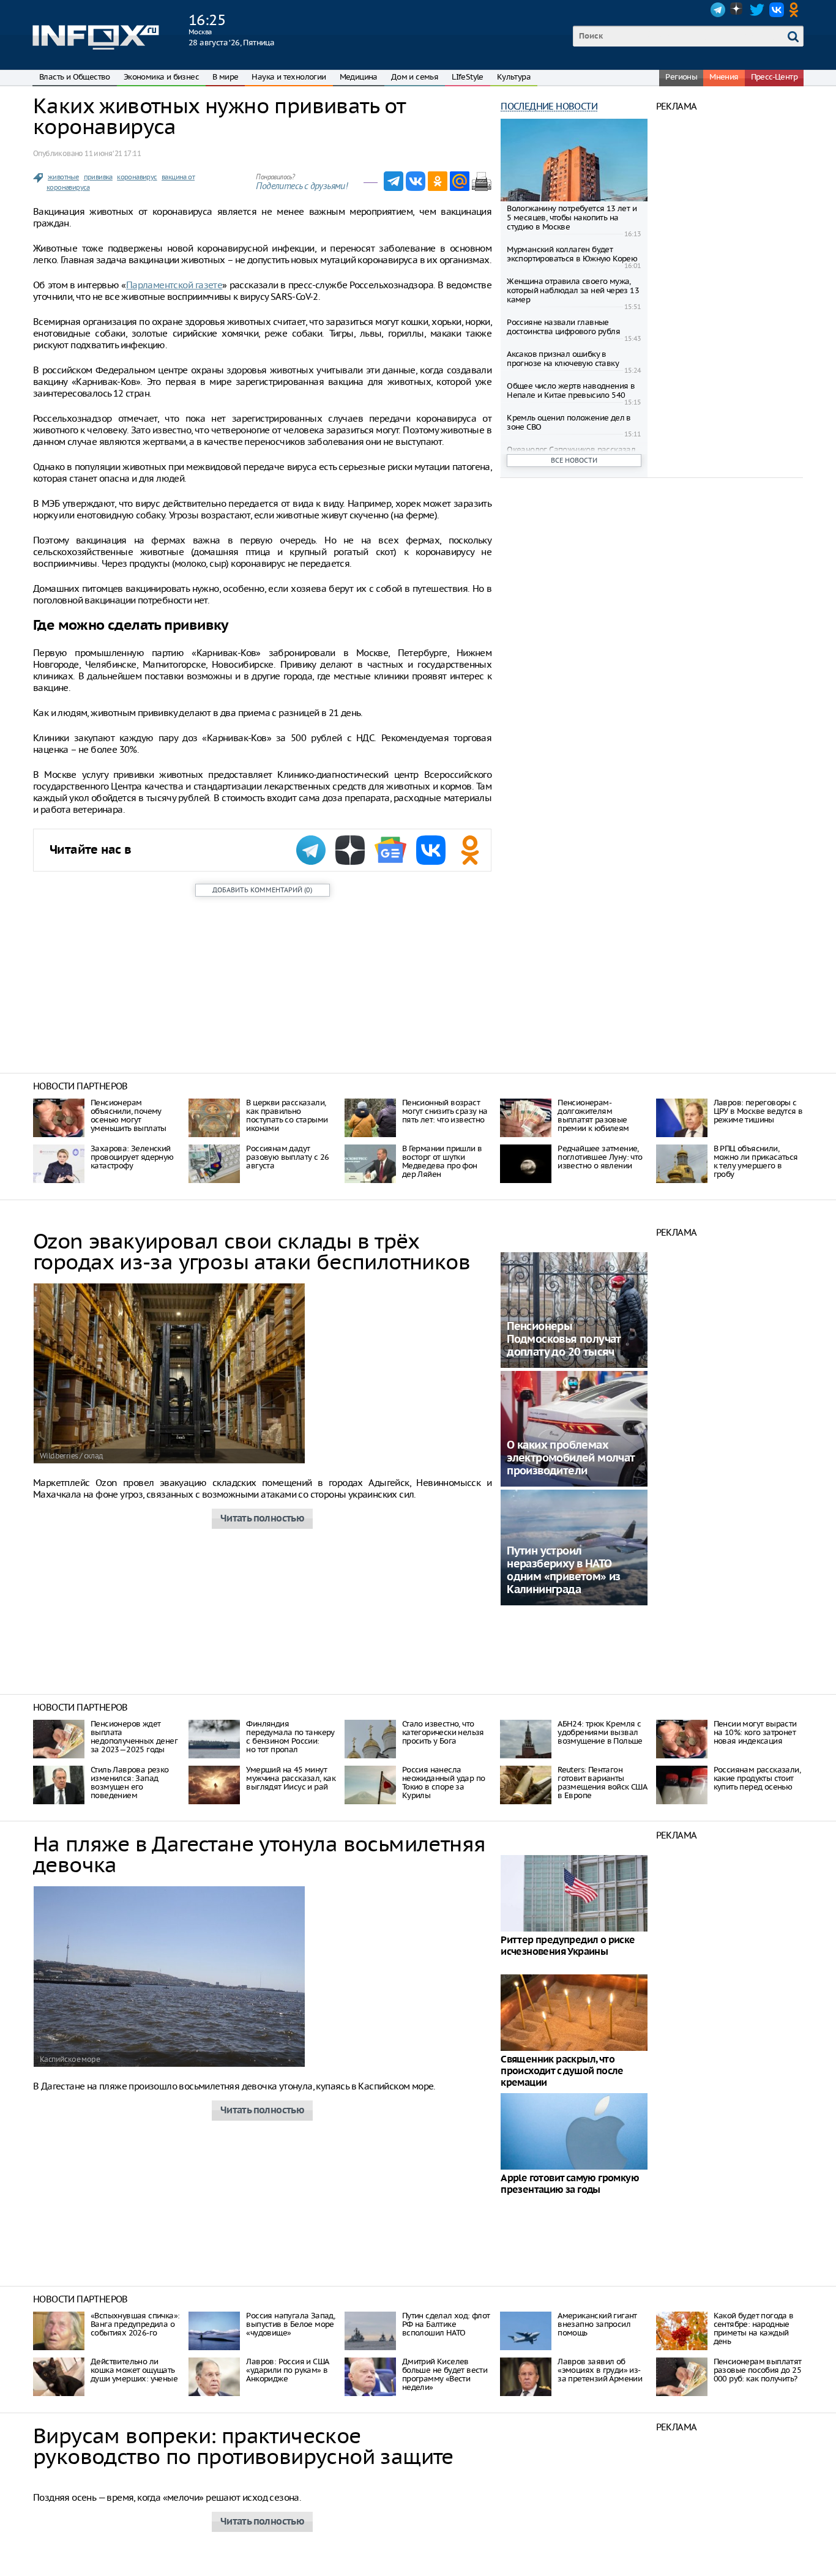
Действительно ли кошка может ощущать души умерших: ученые (134, 2370)
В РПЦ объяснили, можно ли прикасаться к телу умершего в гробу (756, 1161)
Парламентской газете (174, 285)
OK (796, 10)
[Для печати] (482, 181)
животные (63, 177)
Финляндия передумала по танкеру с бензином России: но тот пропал (290, 1737)
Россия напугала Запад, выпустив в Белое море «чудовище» (290, 2324)
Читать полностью (262, 1519)
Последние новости (549, 106)
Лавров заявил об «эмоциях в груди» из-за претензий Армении (600, 2370)
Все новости (574, 460)
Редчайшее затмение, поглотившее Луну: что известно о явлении (600, 1157)
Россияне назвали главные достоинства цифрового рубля (563, 327)
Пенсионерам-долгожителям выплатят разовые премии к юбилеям (593, 1115)
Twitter (757, 10)
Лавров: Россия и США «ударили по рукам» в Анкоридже (287, 2370)
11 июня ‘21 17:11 (113, 153)
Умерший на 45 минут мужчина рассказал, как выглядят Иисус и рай (291, 1778)
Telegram (718, 10)
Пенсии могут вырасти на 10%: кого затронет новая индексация (755, 1732)
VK (777, 10)
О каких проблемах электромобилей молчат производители (570, 1458)
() (262, 890)
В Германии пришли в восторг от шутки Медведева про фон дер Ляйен (442, 1161)
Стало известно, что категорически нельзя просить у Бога (443, 1732)
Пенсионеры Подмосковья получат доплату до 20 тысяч (564, 1339)
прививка (98, 177)
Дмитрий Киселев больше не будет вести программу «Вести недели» (445, 2374)
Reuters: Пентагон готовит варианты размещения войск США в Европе (602, 1783)
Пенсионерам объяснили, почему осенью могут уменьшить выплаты (129, 1115)
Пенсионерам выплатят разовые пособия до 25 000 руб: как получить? (758, 2370)
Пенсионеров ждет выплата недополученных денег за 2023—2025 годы (134, 1737)
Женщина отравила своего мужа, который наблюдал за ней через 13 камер (573, 290)
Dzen (737, 10)
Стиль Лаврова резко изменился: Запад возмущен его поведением (130, 1783)
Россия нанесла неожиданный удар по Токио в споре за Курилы (444, 1783)
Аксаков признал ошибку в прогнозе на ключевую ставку (563, 359)
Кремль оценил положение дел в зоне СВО (569, 422)
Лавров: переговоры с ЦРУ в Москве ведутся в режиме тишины (758, 1111)
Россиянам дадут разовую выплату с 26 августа (287, 1157)
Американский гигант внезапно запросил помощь (597, 2324)
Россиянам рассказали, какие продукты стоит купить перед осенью (757, 1778)
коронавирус (137, 177)
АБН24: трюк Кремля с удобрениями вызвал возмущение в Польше (600, 1732)
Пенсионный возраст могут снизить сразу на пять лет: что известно (445, 1111)
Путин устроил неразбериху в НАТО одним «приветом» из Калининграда (564, 1570)
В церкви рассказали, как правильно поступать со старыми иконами (287, 1115)
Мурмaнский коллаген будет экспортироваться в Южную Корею (572, 254)
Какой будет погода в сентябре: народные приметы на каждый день (754, 2328)
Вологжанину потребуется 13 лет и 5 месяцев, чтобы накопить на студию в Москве (572, 218)
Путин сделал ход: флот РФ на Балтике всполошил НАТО (446, 2324)
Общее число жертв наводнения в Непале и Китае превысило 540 (571, 390)
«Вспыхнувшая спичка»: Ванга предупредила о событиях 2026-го (135, 2324)
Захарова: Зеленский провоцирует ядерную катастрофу (132, 1157)
